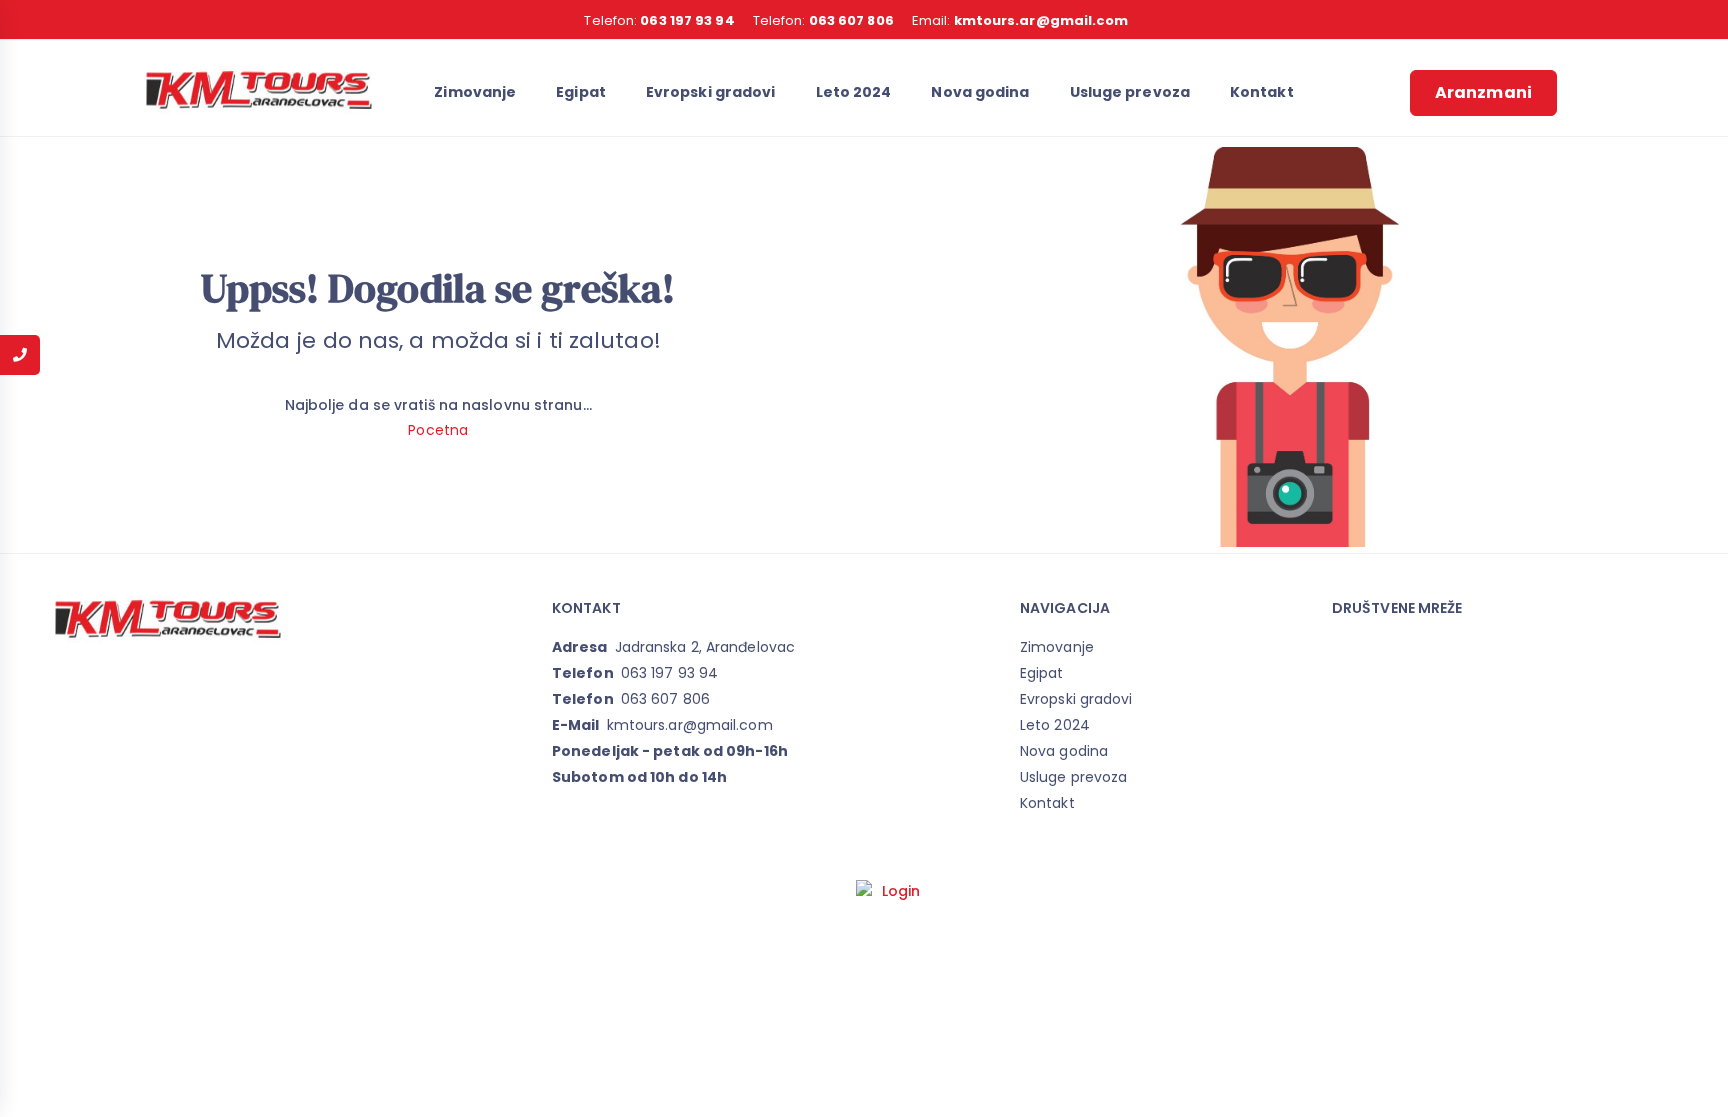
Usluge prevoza (1130, 92)
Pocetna (438, 430)
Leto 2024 (854, 92)
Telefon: (659, 20)
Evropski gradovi (711, 92)
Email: (1020, 20)
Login (901, 891)
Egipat (581, 92)
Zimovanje (475, 92)
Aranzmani (1483, 92)
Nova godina (980, 92)
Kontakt (1262, 92)
